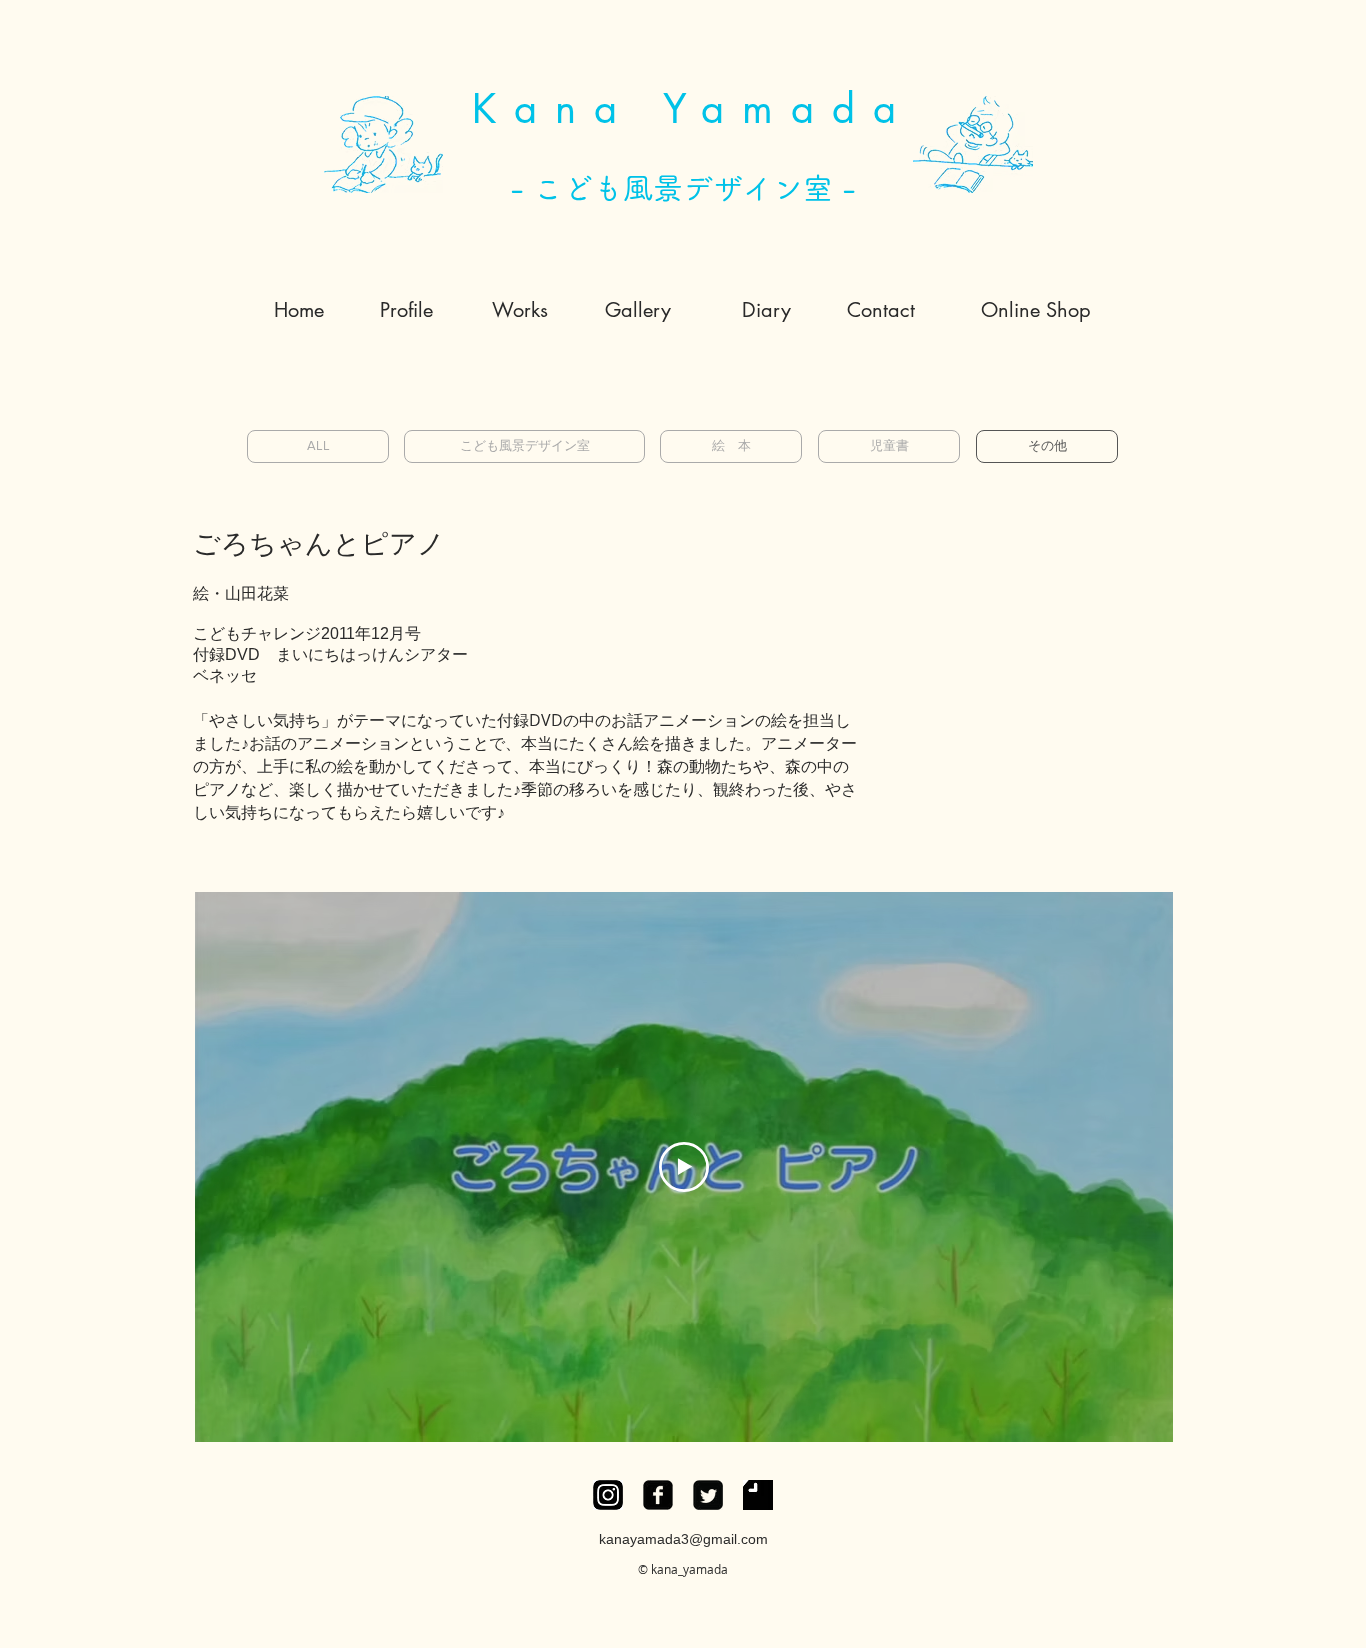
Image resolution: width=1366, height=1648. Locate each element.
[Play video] (684, 1167)
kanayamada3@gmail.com (683, 1539)
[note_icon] (758, 1495)
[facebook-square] (658, 1495)
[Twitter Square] (708, 1495)
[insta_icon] (608, 1495)
